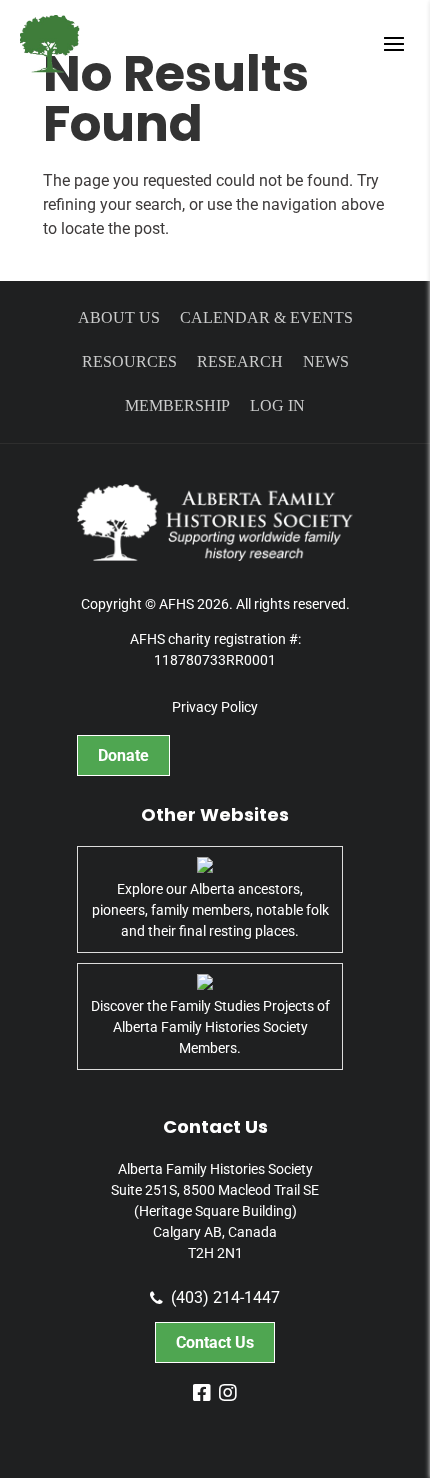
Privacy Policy (215, 707)
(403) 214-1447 (225, 1298)
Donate (123, 755)
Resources (129, 361)
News (326, 361)
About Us (119, 317)
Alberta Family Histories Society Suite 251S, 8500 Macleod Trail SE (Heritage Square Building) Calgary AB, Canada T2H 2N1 (215, 1211)
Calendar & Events (266, 317)
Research (240, 361)
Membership (177, 405)
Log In (277, 405)
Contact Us (215, 1342)
